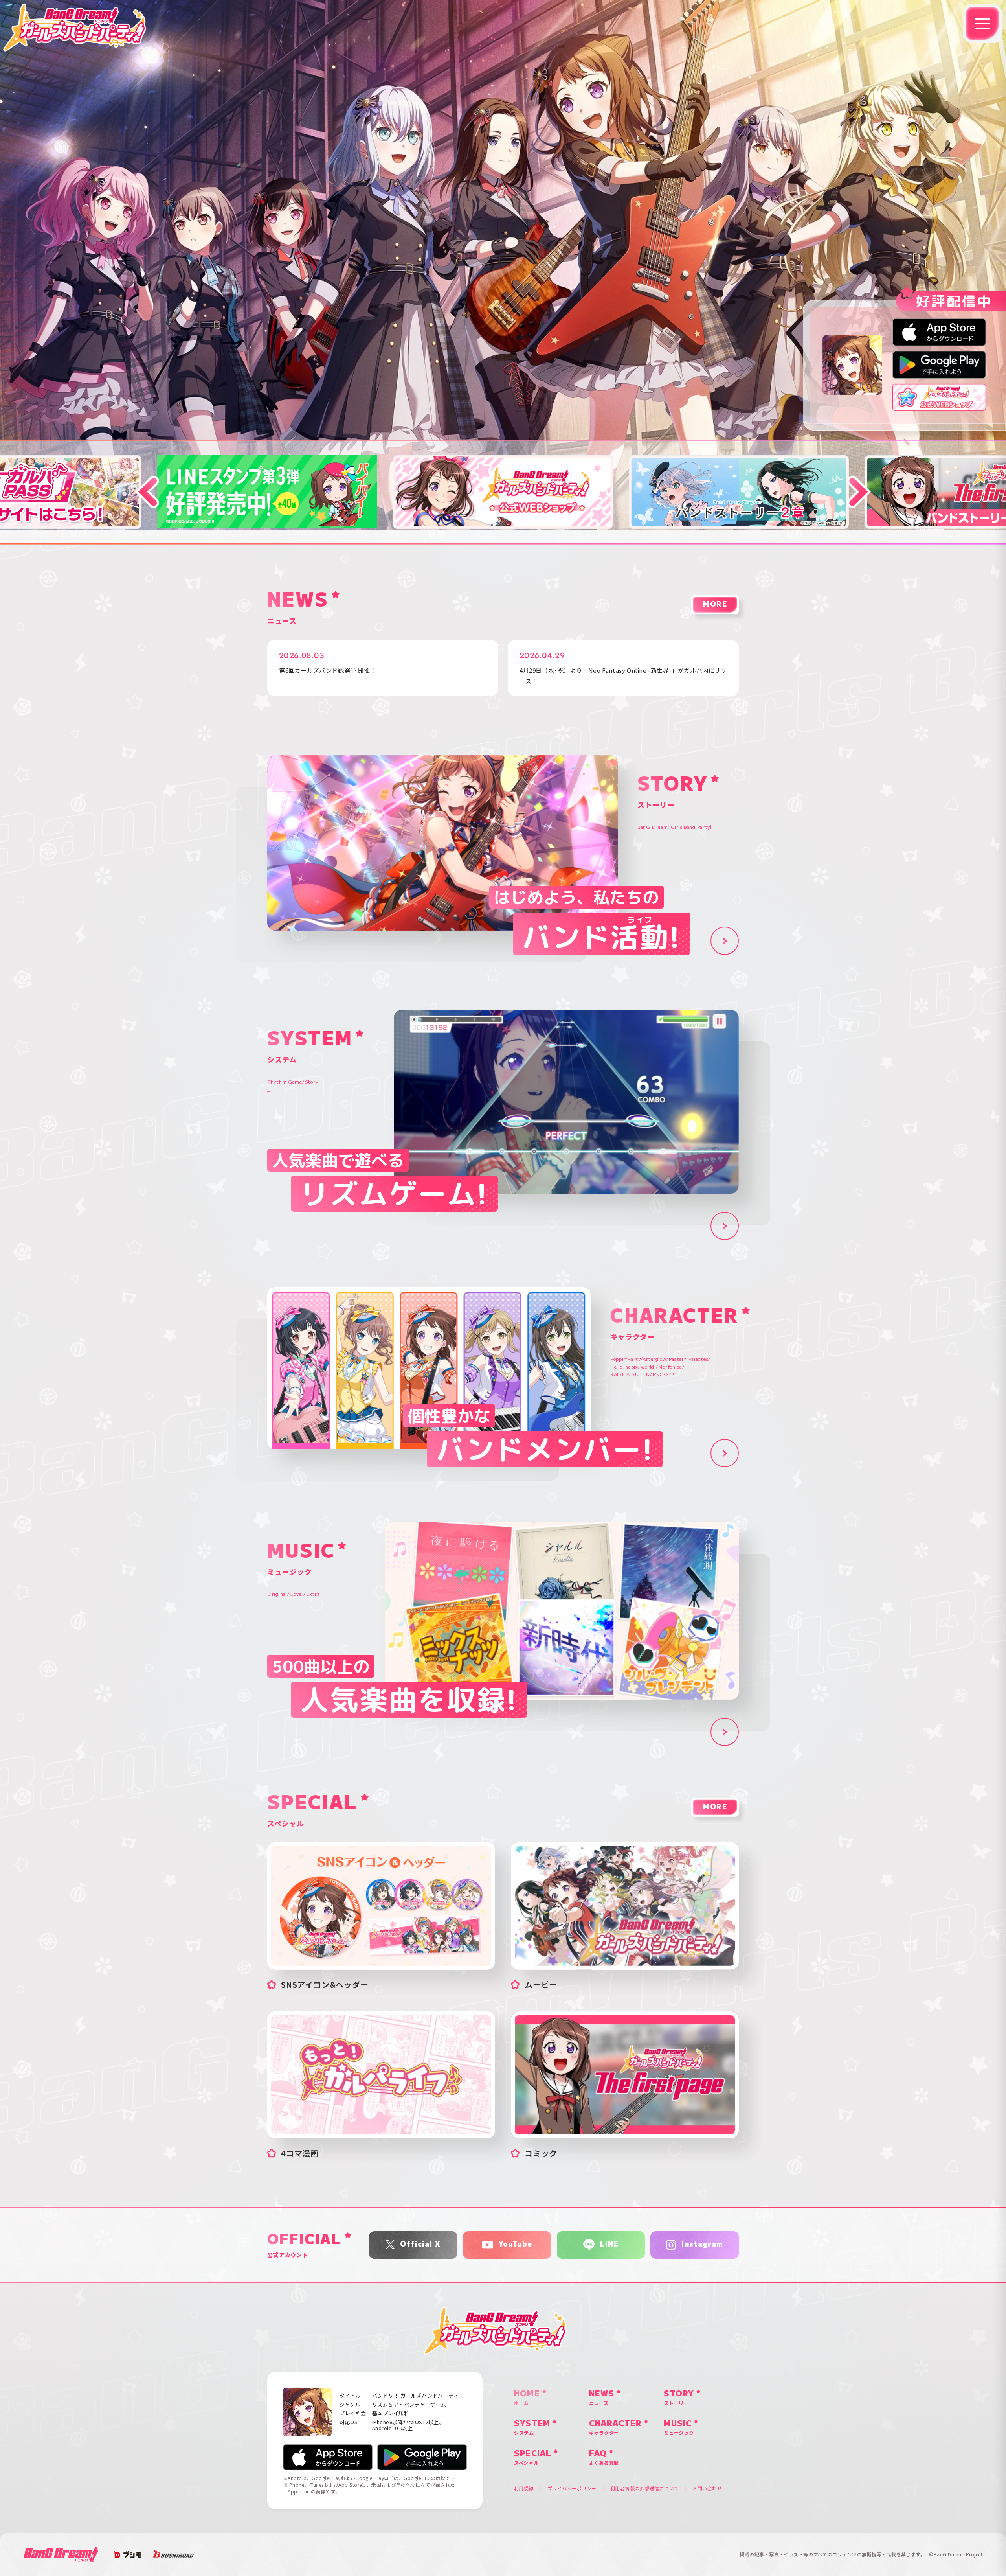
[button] (147, 492)
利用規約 (524, 2488)
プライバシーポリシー (572, 2488)
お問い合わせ (707, 2488)
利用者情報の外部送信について (645, 2488)
